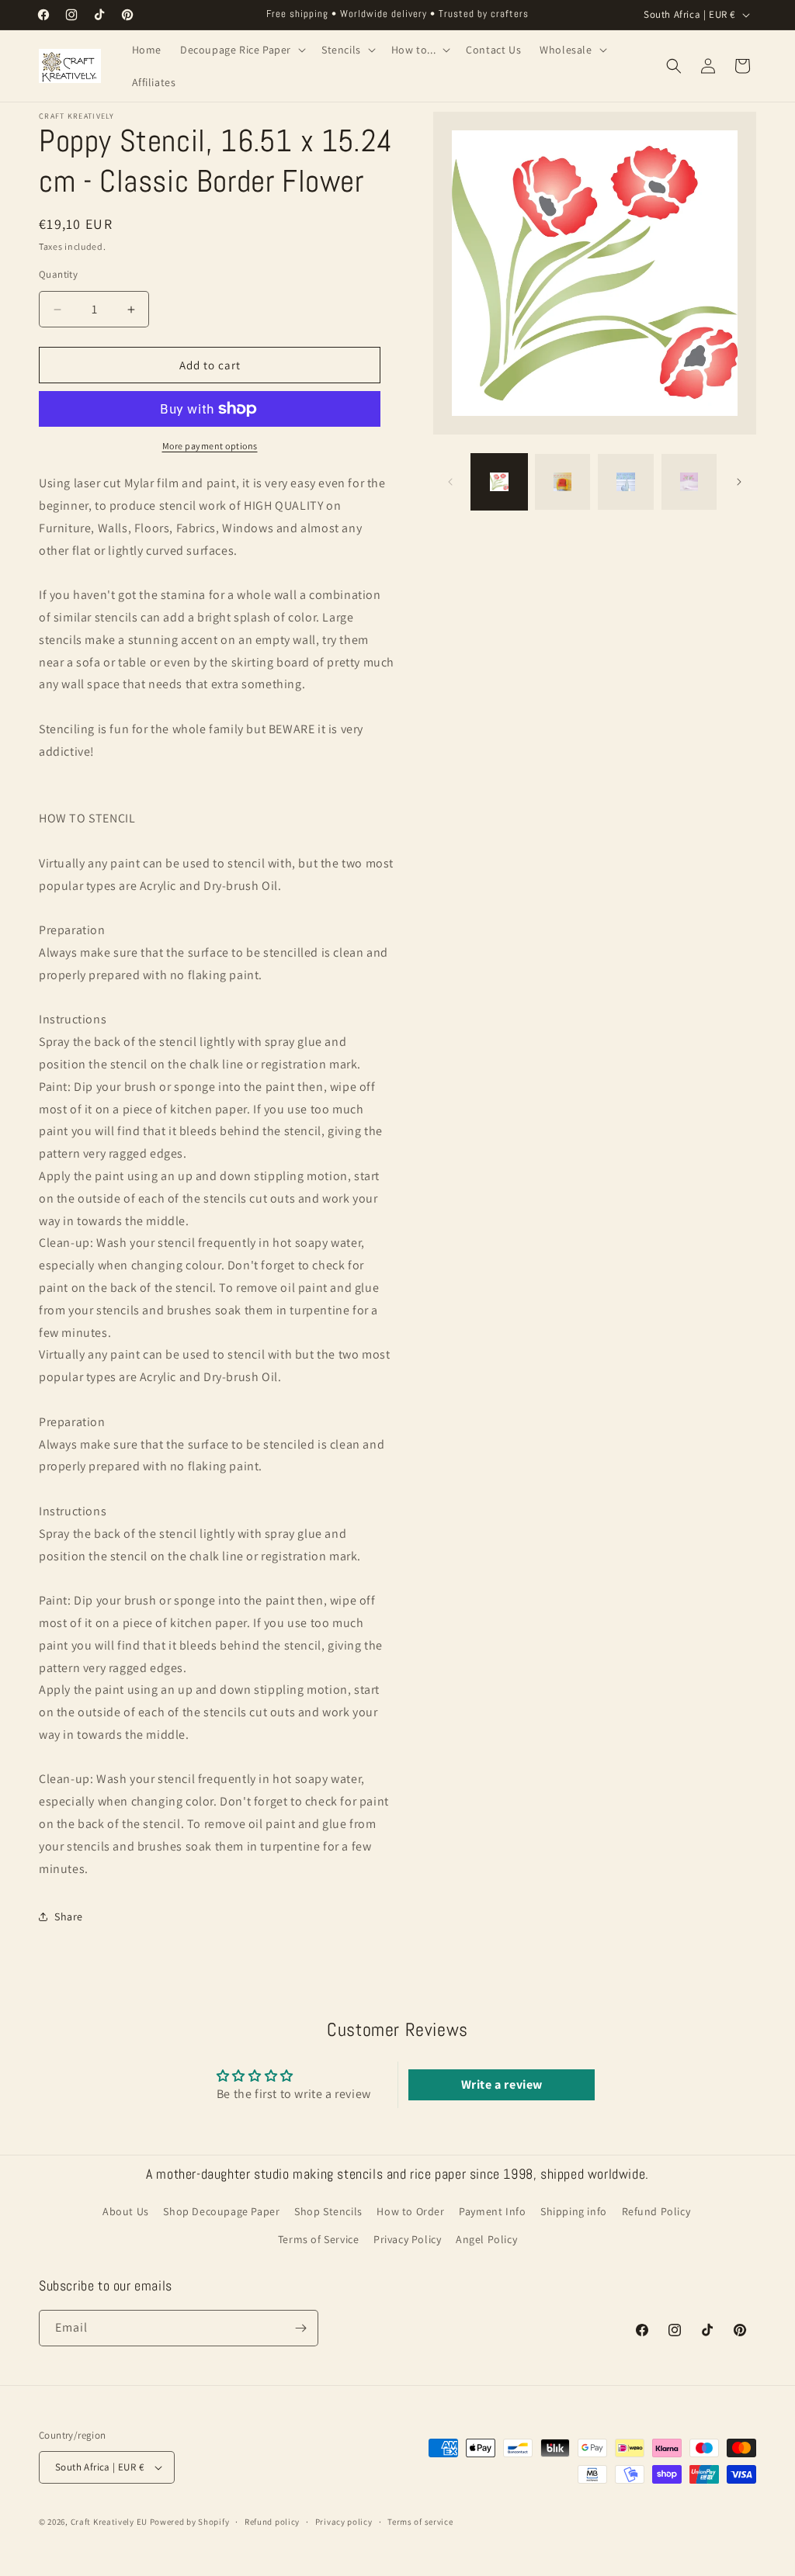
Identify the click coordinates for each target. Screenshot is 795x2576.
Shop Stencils (328, 2211)
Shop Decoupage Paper (221, 2211)
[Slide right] (739, 482)
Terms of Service (319, 2239)
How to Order (410, 2211)
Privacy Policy (407, 2239)
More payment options (210, 446)
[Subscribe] (300, 2328)
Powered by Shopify (190, 2522)
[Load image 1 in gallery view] (499, 481)
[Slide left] (450, 482)
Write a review (502, 2084)
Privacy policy (344, 2522)
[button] (241, 50)
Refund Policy (656, 2211)
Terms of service (420, 2522)
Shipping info (574, 2211)
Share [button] (69, 1916)
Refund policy (272, 2522)
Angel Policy (486, 2239)
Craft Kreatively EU (109, 2522)
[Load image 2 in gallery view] (562, 481)
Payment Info (492, 2211)
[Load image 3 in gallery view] (625, 481)
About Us (126, 2211)
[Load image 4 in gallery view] (689, 481)
